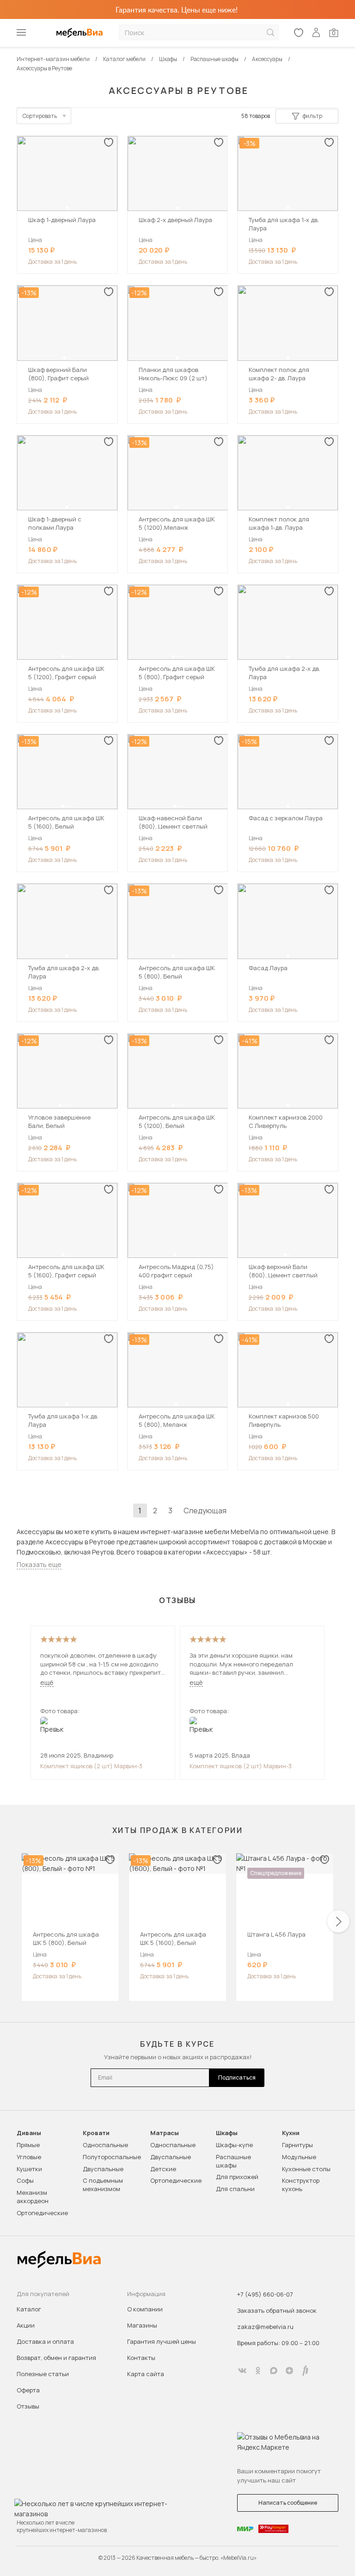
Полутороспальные (112, 2157)
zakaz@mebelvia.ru (265, 2327)
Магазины (142, 2325)
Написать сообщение (288, 2503)
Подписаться (237, 2078)
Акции (26, 2325)
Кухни (291, 2133)
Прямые (28, 2145)
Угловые (29, 2157)
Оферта (28, 2390)
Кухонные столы (306, 2169)
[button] (67, 208)
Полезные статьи (43, 2374)
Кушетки (29, 2169)
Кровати (96, 2133)
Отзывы (28, 2406)
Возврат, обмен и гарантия (56, 2358)
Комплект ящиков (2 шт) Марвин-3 (91, 1766)
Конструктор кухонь (301, 2185)
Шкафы (227, 2133)
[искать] (270, 33)
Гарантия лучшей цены (162, 2341)
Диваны (29, 2133)
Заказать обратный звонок (277, 2310)
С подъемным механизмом (103, 2185)
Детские (163, 2169)
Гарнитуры (297, 2145)
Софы (25, 2180)
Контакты (141, 2358)
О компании (145, 2309)
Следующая (205, 1511)
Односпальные (105, 2145)
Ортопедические (42, 2213)
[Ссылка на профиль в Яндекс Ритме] (305, 2371)
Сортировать (40, 116)
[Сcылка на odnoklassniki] (258, 2371)
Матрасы (165, 2133)
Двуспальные (103, 2169)
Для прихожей (237, 2177)
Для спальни (235, 2189)
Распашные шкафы (233, 2161)
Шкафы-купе (234, 2145)
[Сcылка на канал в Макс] (274, 2371)
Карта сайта (146, 2374)
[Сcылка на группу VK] (242, 2371)
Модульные (299, 2157)
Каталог (29, 2309)
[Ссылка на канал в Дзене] (289, 2371)
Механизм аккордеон (33, 2197)
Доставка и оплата (45, 2341)
